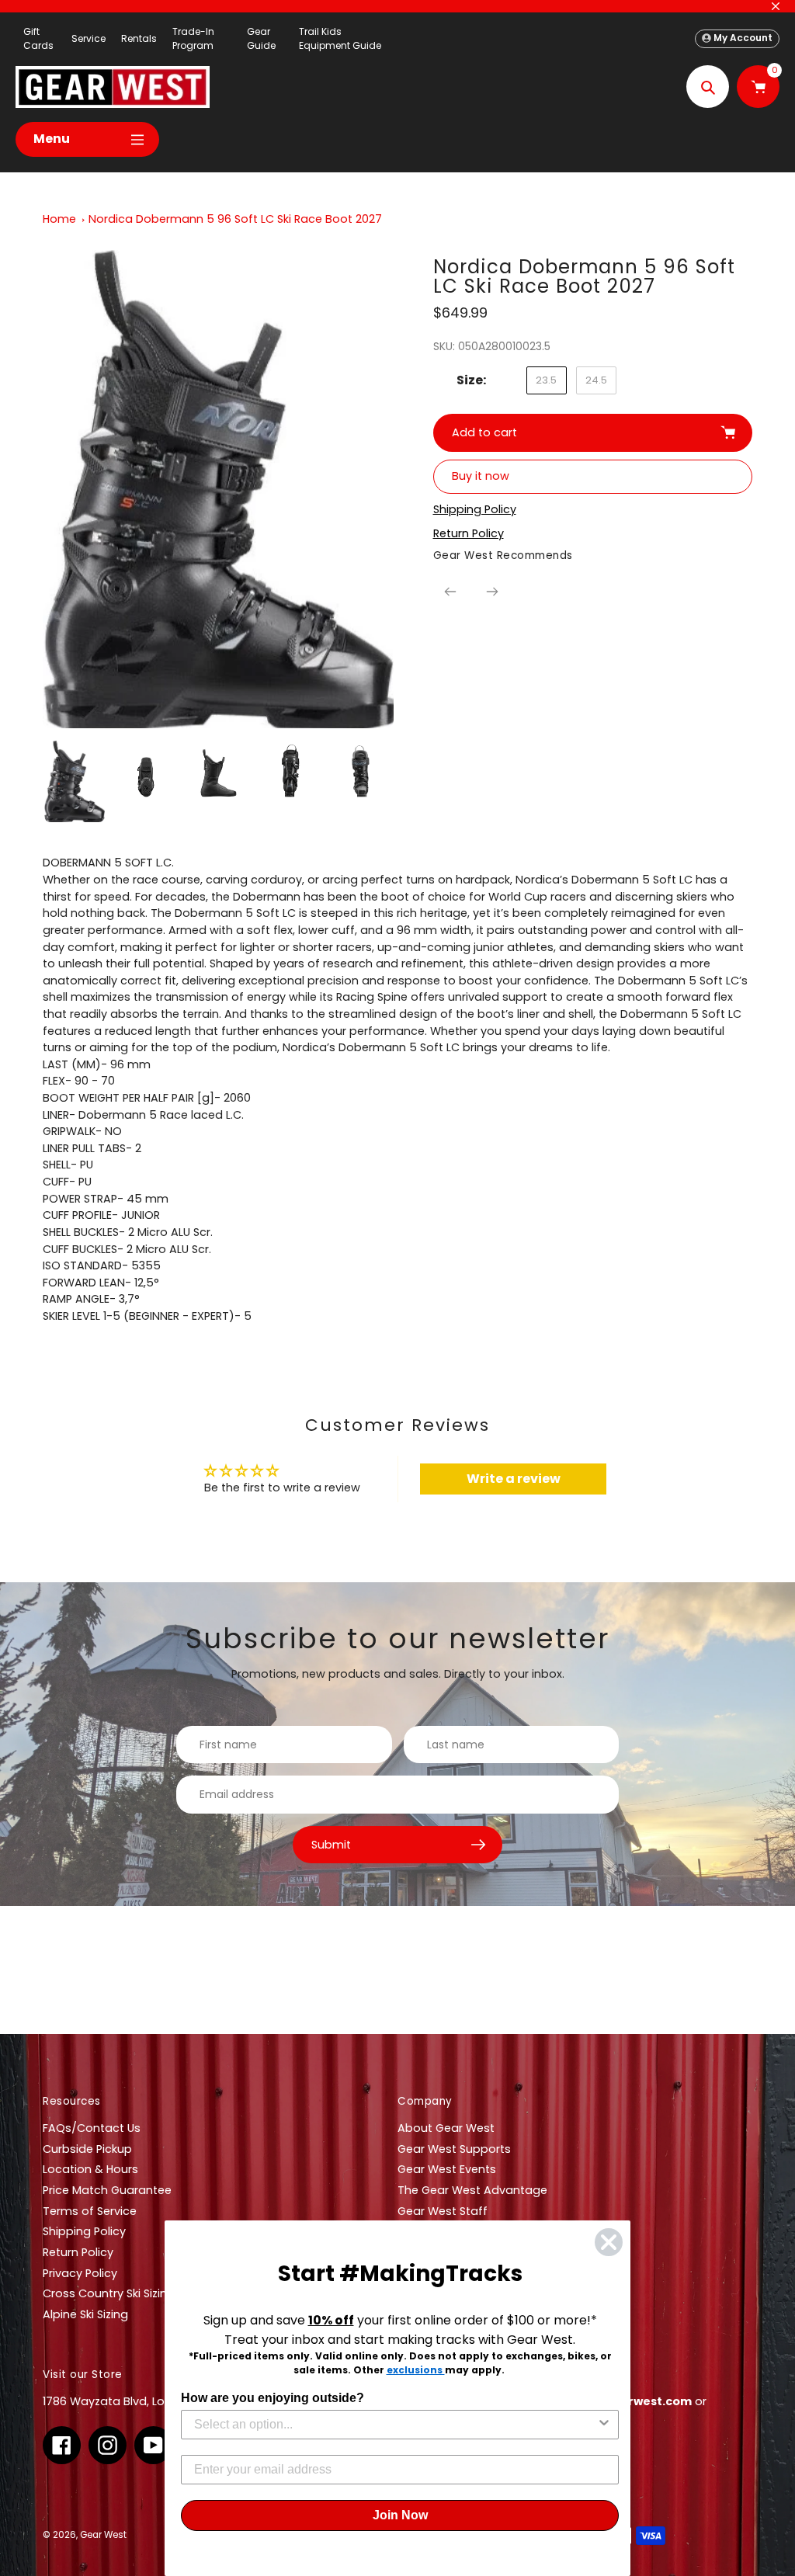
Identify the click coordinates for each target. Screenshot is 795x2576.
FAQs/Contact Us (92, 2128)
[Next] (492, 592)
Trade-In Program (193, 38)
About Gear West (446, 2128)
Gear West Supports (454, 2149)
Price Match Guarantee (107, 2190)
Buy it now (481, 476)
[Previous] (450, 592)
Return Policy (78, 2252)
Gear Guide (261, 38)
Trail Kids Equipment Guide (340, 38)
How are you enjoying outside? (273, 2398)
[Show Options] (604, 2425)
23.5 (546, 380)
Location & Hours (90, 2169)
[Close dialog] (609, 2242)
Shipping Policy (84, 2231)
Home (59, 219)
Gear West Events (447, 2169)
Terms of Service (90, 2211)
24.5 (596, 380)
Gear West (103, 2535)
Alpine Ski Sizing (85, 2314)
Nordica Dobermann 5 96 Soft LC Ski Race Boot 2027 (235, 219)
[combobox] (395, 2425)
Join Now (400, 2515)
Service (89, 38)
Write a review (514, 1479)
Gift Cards (38, 38)
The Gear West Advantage (472, 2190)
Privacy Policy (80, 2273)
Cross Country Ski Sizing (109, 2293)
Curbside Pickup (87, 2149)
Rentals (139, 38)
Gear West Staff (443, 2211)
